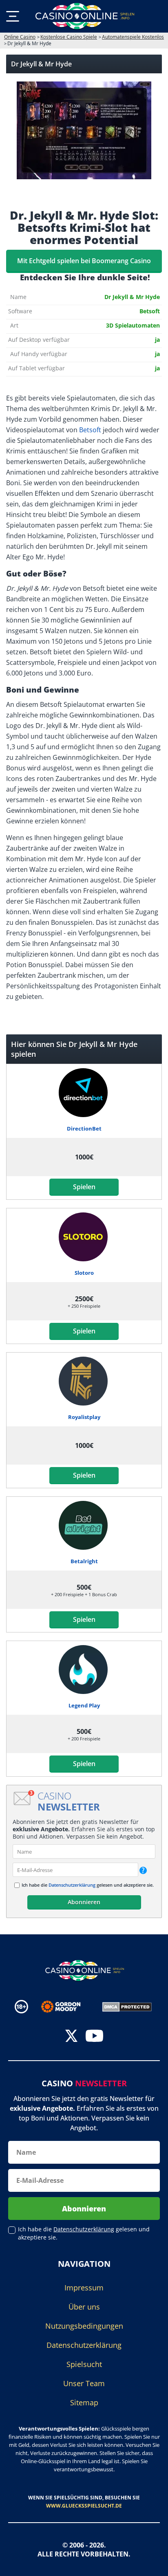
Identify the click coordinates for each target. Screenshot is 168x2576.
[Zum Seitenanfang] (152, 2564)
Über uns (84, 2307)
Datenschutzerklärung (72, 1885)
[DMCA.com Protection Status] (127, 2006)
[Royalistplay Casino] (84, 1381)
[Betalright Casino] (84, 1525)
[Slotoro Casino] (84, 1237)
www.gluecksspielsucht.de (84, 2506)
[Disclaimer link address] (67, 2007)
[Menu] (13, 16)
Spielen (84, 1187)
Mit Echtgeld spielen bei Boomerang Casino (84, 261)
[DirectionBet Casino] (84, 1093)
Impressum (84, 2288)
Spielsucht (84, 2364)
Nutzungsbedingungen (84, 2326)
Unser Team (84, 2383)
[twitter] (71, 2037)
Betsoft (90, 430)
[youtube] (94, 2037)
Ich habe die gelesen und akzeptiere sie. (88, 1885)
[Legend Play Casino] (84, 1670)
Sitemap (84, 2402)
